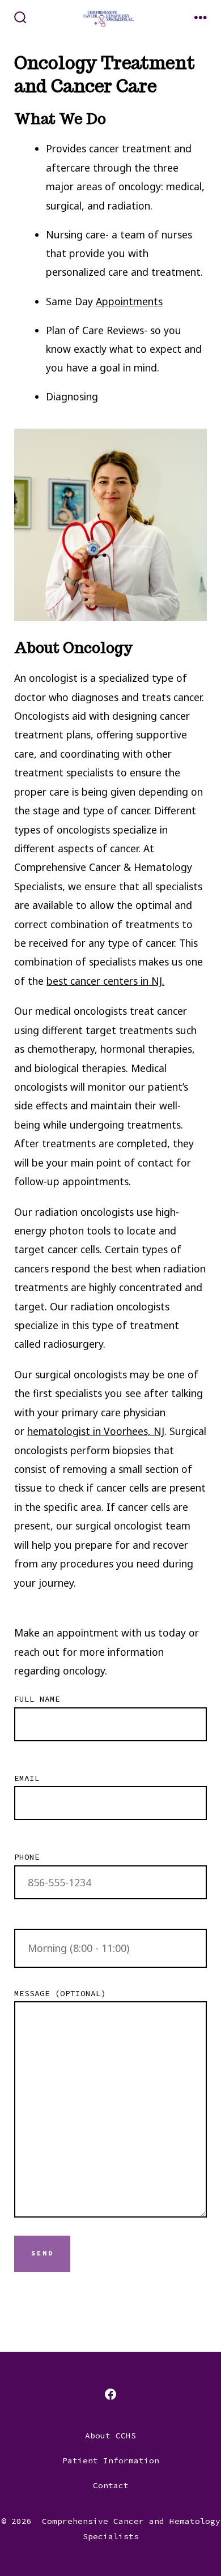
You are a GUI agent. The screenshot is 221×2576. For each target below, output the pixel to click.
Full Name (37, 1699)
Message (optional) (60, 1993)
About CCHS (110, 2436)
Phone (27, 1857)
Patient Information (111, 2460)
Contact (111, 2485)
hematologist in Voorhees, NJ (96, 1431)
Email (27, 1778)
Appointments (129, 301)
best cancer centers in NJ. (105, 981)
